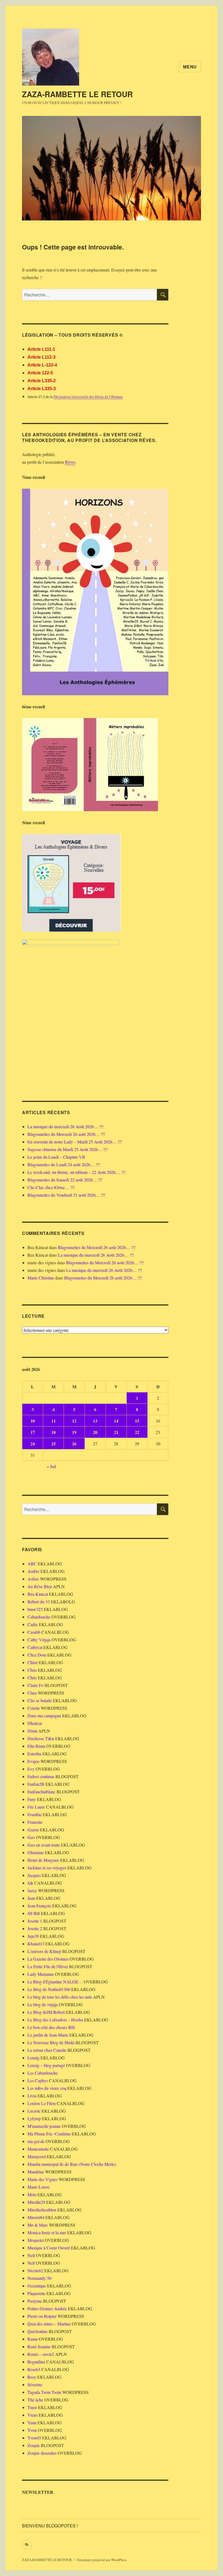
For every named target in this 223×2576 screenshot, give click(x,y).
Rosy (32, 2377)
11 (54, 1421)
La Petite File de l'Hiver (48, 1966)
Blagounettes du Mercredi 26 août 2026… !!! (66, 1134)
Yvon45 (34, 2438)
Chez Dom (37, 1655)
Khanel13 (36, 1944)
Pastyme (35, 2301)
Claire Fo (35, 1685)
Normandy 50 (39, 2278)
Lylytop (34, 2118)
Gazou (33, 1830)
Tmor (32, 2407)
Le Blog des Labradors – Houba (55, 2020)
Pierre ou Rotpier (42, 2316)
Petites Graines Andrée (47, 2308)
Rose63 (34, 2369)
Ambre (33, 1571)
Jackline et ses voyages (47, 1868)
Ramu (33, 2339)
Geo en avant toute (44, 1845)
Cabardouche (39, 1617)
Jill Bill (34, 1913)
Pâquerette (36, 2293)
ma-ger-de (36, 2141)
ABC (32, 1564)
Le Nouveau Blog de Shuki (51, 2042)
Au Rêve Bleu (40, 1586)
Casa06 (34, 1632)
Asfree (33, 1579)
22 (137, 1432)
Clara (32, 1693)
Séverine (35, 2384)
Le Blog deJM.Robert (46, 2012)
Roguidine (36, 2362)
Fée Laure (36, 1807)
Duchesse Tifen (41, 1738)
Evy (31, 1769)
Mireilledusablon (42, 2210)
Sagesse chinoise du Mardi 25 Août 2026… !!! (67, 1149)
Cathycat (35, 1647)
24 (33, 1444)
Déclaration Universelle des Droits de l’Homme (88, 397)
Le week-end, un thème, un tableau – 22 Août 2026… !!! (76, 1172)
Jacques (34, 1875)
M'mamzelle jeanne (44, 2126)
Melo (32, 2194)
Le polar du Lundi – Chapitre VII (56, 1157)
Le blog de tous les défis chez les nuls (60, 1997)
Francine (35, 1822)
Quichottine (38, 2331)
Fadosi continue (41, 1776)
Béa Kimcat (38, 1594)
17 (33, 1432)
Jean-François (39, 1906)
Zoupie (34, 2445)
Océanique (37, 2286)
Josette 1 (35, 1921)
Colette (34, 1708)
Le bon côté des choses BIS (51, 2027)
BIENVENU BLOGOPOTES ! (50, 2526)
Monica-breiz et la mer (47, 2232)
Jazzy (32, 1890)
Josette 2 (35, 1928)
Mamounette (38, 2149)
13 (95, 1421)
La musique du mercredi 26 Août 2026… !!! (65, 1126)
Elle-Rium (36, 1746)
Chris (32, 1670)
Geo (31, 1837)
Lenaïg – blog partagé (46, 2065)
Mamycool (37, 2156)
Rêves (70, 462)
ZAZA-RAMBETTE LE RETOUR (77, 94)
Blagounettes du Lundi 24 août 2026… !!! (64, 1164)
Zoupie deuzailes (42, 2453)
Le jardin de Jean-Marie (48, 2035)
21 (116, 1432)
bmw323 (35, 1609)
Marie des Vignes (43, 2179)
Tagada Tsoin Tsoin (44, 2392)
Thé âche (35, 2400)
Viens (32, 2415)
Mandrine (36, 2172)
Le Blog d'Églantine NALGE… (55, 1982)
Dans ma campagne (44, 1716)
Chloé (33, 1662)
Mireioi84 (36, 2217)
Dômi (32, 1731)
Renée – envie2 (41, 2354)
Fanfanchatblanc (41, 1792)
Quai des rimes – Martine (49, 2324)
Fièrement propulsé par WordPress (102, 2560)
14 (116, 1421)
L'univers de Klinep (44, 1951)
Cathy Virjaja (39, 1640)
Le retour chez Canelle (47, 2050)
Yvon (32, 2430)
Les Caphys (38, 2080)
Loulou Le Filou (42, 2103)
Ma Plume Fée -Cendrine (49, 2134)
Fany (32, 1799)
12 (74, 1421)
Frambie (35, 1814)
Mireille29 (36, 2202)
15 (137, 1421)
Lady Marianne (41, 1974)
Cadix (33, 1624)
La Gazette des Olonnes (48, 1959)
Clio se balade (40, 1700)
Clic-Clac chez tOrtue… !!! (51, 1187)
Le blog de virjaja (43, 2004)
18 (54, 1432)
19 (74, 1432)
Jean (31, 1898)
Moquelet (36, 2240)
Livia (32, 2096)
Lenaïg (33, 2058)
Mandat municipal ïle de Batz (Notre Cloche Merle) (72, 2164)
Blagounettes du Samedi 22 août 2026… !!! (65, 1180)
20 (95, 1432)
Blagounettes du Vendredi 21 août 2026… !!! (66, 1195)
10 (33, 1421)
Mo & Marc (38, 2225)
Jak (30, 1883)
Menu (190, 67)
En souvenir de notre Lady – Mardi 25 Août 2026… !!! (75, 1142)
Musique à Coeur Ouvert (49, 2248)
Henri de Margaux (43, 1860)
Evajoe (33, 1761)
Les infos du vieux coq (47, 2088)
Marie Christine (41, 1278)
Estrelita (34, 1754)
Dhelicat (35, 1723)
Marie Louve (38, 2187)
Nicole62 (35, 2270)
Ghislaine (36, 1852)
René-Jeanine (39, 2346)
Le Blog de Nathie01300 (49, 1989)
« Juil (51, 1466)
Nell (31, 2255)
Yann (32, 2422)
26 (74, 1444)
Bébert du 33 (39, 1602)
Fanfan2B (36, 1784)
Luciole (34, 2111)
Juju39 (33, 1936)
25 (54, 1444)
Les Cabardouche (43, 2073)
